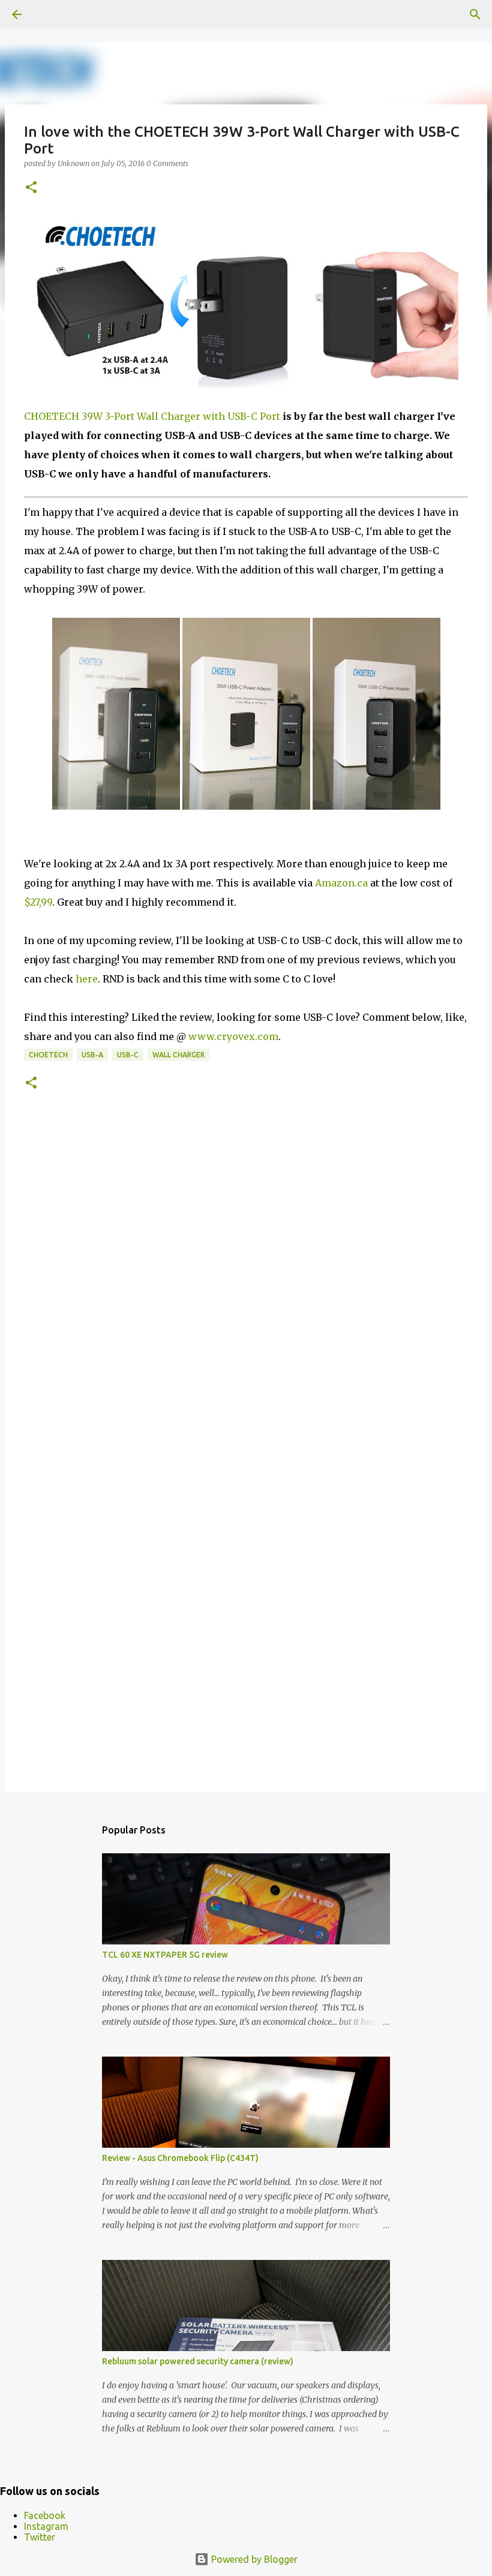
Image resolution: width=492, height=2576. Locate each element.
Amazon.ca (341, 883)
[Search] (475, 14)
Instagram (46, 2526)
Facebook (45, 2515)
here (87, 979)
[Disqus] (246, 1291)
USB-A (92, 1055)
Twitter (40, 2537)
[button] (31, 188)
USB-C (128, 1055)
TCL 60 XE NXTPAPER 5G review (165, 1955)
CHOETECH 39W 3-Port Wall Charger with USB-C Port (152, 416)
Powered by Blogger (253, 2559)
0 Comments (167, 163)
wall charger (178, 1055)
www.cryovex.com (233, 1036)
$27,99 (38, 902)
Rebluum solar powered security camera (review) (198, 2361)
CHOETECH (48, 1055)
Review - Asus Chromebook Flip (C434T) (180, 2158)
